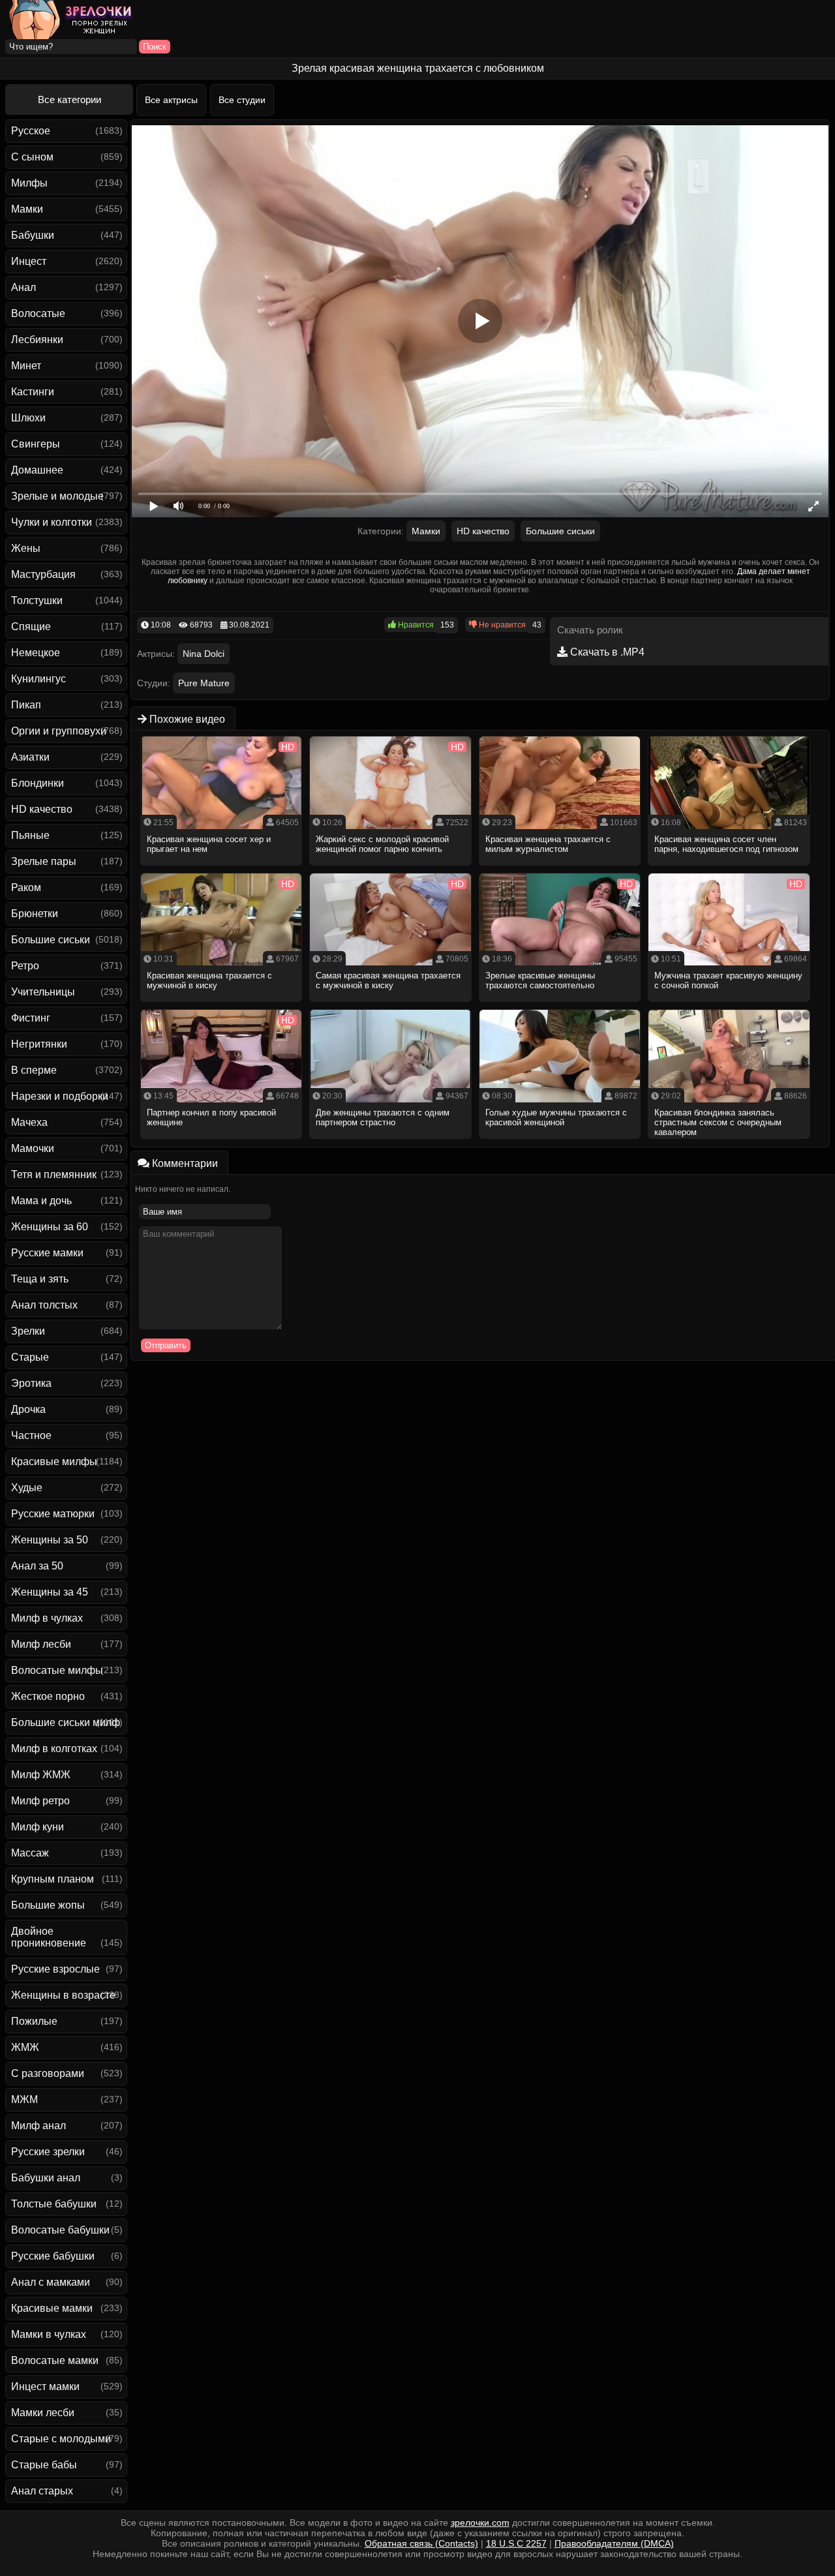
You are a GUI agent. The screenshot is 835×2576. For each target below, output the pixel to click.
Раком (26, 887)
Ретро (25, 966)
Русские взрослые (55, 1969)
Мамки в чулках (49, 2334)
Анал (23, 287)
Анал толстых (44, 1305)
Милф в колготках (54, 1749)
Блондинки (38, 783)
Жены (26, 548)
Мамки (27, 209)
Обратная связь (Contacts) (421, 2543)
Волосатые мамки (55, 2360)
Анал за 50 (37, 1566)
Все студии (242, 100)
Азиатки (30, 757)
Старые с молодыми (61, 2439)
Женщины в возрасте (63, 1995)
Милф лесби (41, 1644)
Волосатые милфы (57, 1670)
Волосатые (38, 313)
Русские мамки (47, 1253)
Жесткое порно (48, 1696)
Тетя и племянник (54, 1174)
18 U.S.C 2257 (516, 2543)
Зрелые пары (44, 861)
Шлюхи (28, 418)
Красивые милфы (54, 1462)
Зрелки (28, 1331)
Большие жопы (48, 1905)
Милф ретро (40, 1801)
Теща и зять (40, 1279)
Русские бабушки (53, 2256)
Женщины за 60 (50, 1227)
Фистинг (31, 1018)
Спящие (31, 627)
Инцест (29, 261)
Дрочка (28, 1409)
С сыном (32, 157)
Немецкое (36, 653)
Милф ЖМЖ (41, 1775)
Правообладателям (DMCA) (614, 2543)
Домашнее (37, 470)
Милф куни (38, 1827)
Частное (31, 1435)
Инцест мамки (45, 2387)
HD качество (42, 809)
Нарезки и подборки (60, 1096)
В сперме (34, 1070)
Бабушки (33, 235)
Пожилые (34, 2021)
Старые (30, 1357)
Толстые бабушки (54, 2204)
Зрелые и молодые (57, 496)
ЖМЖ (25, 2047)
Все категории (69, 99)
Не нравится (501, 625)
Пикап (26, 705)
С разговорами (48, 2073)
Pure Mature (204, 683)
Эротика (31, 1383)
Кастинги (33, 392)
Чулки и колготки (52, 522)
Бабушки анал (46, 2178)
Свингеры (36, 444)
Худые (27, 1488)
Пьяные (30, 835)
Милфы (29, 183)
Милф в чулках (47, 1618)
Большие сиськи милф (66, 1722)
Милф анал (38, 2126)
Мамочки (33, 1148)
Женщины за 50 (50, 1540)
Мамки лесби (43, 2413)
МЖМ (24, 2099)
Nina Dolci (204, 654)
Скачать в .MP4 (606, 652)
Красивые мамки (52, 2308)
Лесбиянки (37, 340)
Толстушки (37, 600)
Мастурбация (43, 574)
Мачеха (29, 1122)
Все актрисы (171, 100)
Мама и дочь (41, 1201)
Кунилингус (38, 679)
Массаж (30, 1853)
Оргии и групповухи (59, 731)
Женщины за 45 (50, 1592)
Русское (31, 131)
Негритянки (39, 1044)
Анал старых (42, 2491)
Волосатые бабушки (60, 2230)
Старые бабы (44, 2465)
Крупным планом (53, 1879)
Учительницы (43, 992)
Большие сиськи (51, 940)
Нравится (415, 625)
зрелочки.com (480, 2523)
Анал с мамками (51, 2282)
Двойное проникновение (49, 1937)
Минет (26, 366)
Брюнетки (35, 914)
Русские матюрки (53, 1514)
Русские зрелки (48, 2152)
